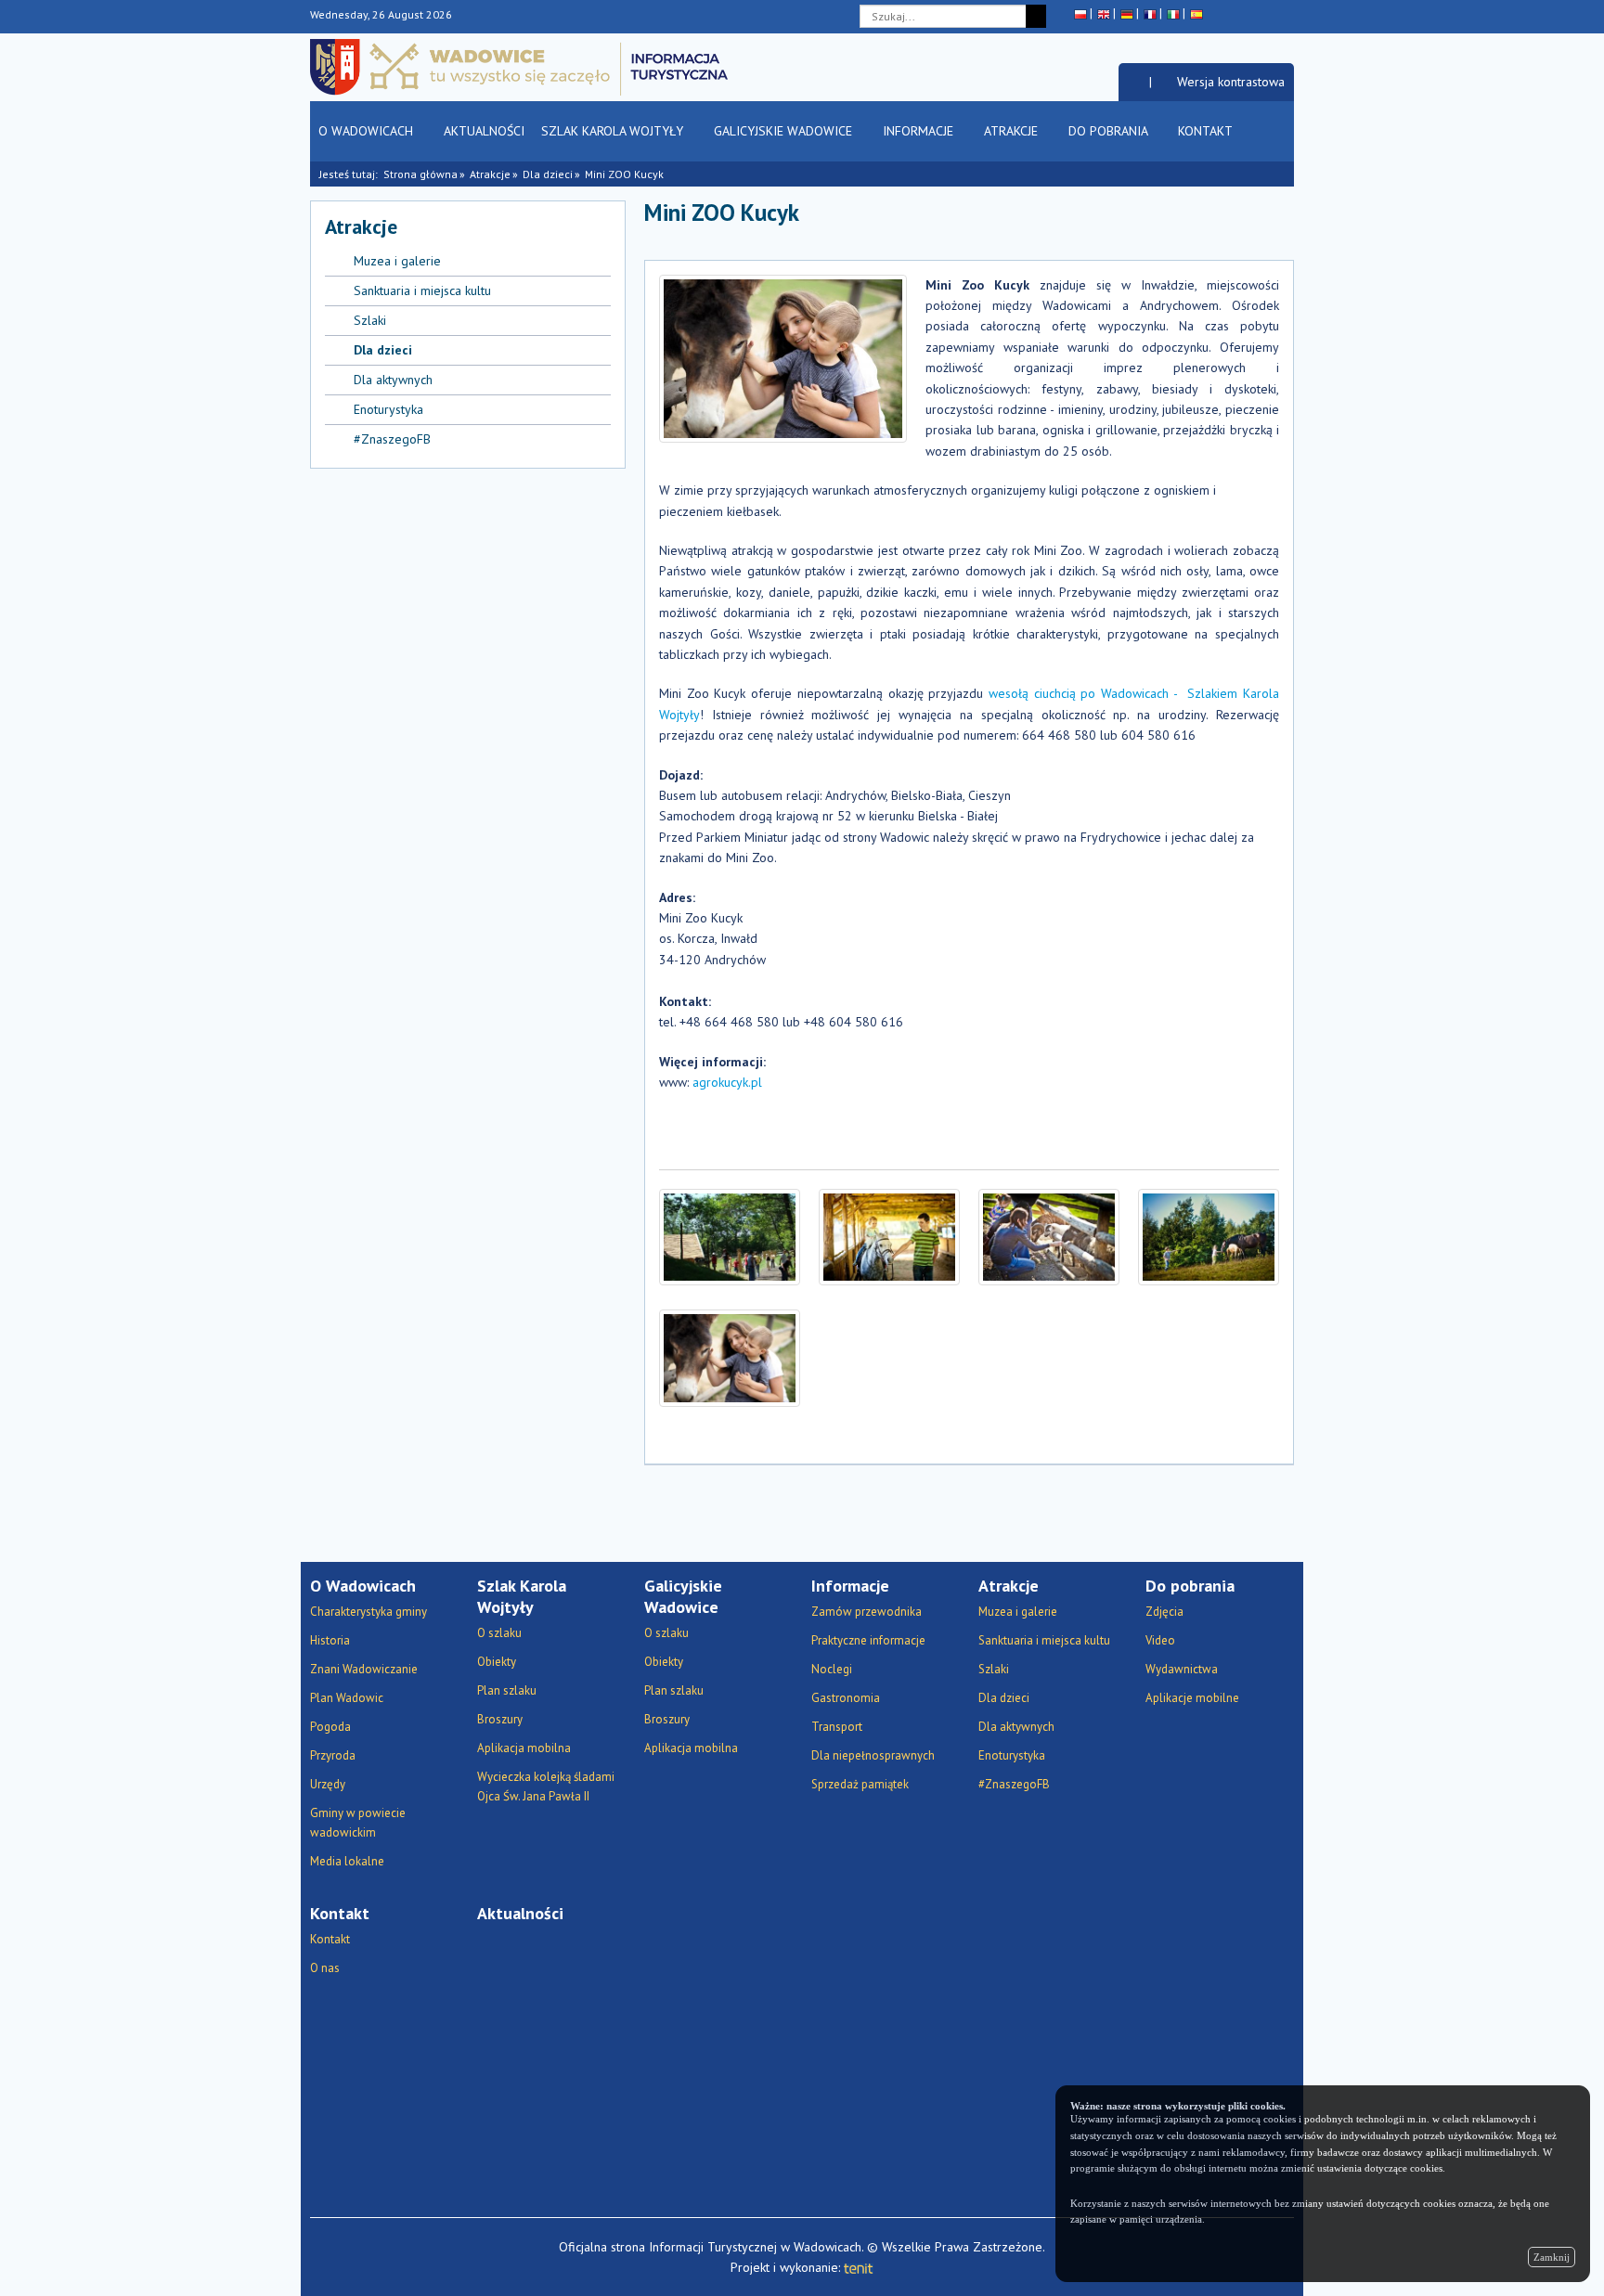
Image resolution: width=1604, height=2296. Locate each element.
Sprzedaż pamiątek (860, 1784)
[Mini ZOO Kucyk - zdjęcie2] (889, 1238)
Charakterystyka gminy (369, 1612)
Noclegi (832, 1669)
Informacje (920, 131)
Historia (330, 1640)
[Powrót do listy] (1229, 221)
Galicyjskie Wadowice (785, 131)
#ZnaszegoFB (392, 439)
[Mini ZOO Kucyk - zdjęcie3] (1049, 1238)
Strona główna (420, 174)
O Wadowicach (368, 131)
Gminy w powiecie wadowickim (358, 1823)
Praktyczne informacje (868, 1640)
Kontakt (1207, 131)
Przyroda (333, 1755)
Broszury (500, 1719)
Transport (837, 1727)
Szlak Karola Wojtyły (614, 131)
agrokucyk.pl (727, 1082)
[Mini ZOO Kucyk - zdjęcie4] (1209, 1238)
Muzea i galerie (397, 261)
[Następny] (1281, 221)
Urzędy (328, 1784)
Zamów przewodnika (867, 1612)
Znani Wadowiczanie (364, 1669)
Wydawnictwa (1182, 1669)
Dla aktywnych (393, 380)
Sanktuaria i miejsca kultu (422, 290)
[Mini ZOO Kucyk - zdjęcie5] (730, 1358)
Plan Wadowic (347, 1698)
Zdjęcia (1164, 1612)
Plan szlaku (507, 1690)
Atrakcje (1013, 131)
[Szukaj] (1036, 16)
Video (1160, 1640)
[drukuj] (1147, 221)
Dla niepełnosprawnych (873, 1755)
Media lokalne (347, 1861)
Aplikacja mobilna (524, 1748)
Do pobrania (1110, 131)
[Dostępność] (1134, 82)
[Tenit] (859, 2267)
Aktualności (484, 131)
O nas (325, 1968)
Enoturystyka (388, 409)
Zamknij (1552, 2257)
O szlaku (499, 1633)
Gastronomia (846, 1698)
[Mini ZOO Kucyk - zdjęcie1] (730, 1238)
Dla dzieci (548, 174)
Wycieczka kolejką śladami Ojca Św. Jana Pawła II (546, 1786)
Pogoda (330, 1727)
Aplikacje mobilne (1192, 1698)
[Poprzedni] (1255, 221)
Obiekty (497, 1662)
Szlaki (370, 320)
